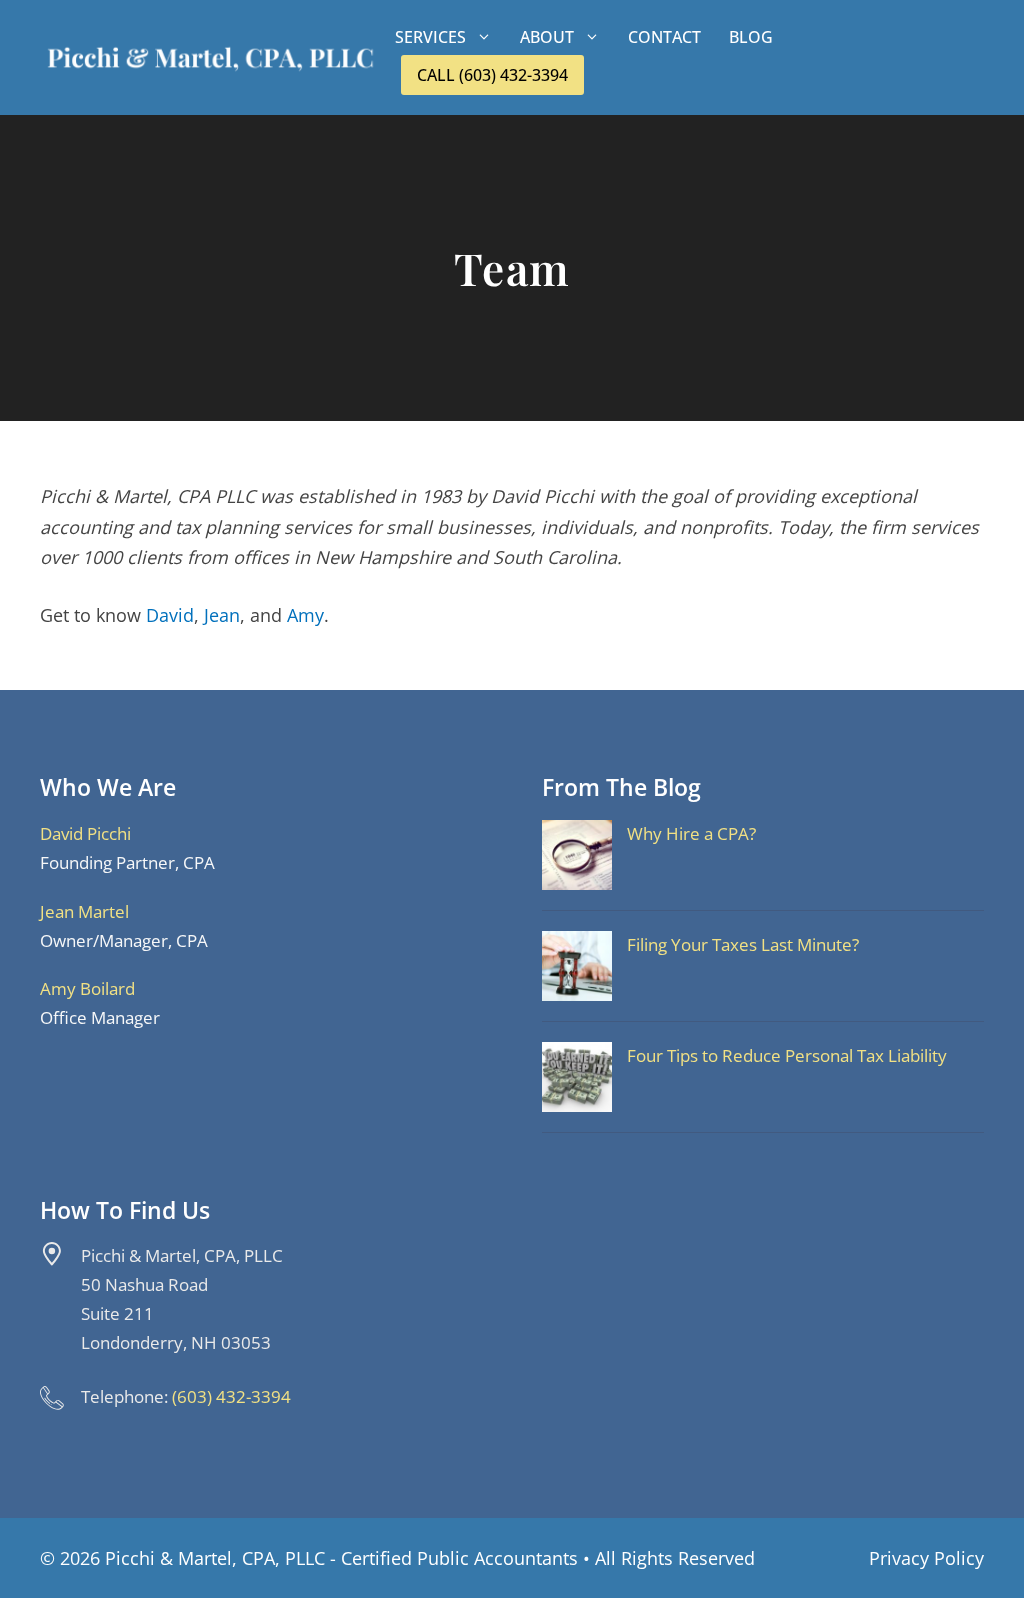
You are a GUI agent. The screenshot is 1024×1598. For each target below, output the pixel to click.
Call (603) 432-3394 (492, 75)
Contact (664, 37)
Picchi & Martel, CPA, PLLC (215, 1558)
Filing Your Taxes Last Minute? (743, 944)
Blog (751, 37)
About (547, 37)
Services (430, 37)
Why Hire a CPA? (691, 833)
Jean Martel (84, 911)
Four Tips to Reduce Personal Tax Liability (787, 1055)
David (170, 615)
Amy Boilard (87, 988)
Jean (222, 615)
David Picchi (85, 833)
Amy (305, 615)
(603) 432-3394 (231, 1396)
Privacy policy (926, 1558)
